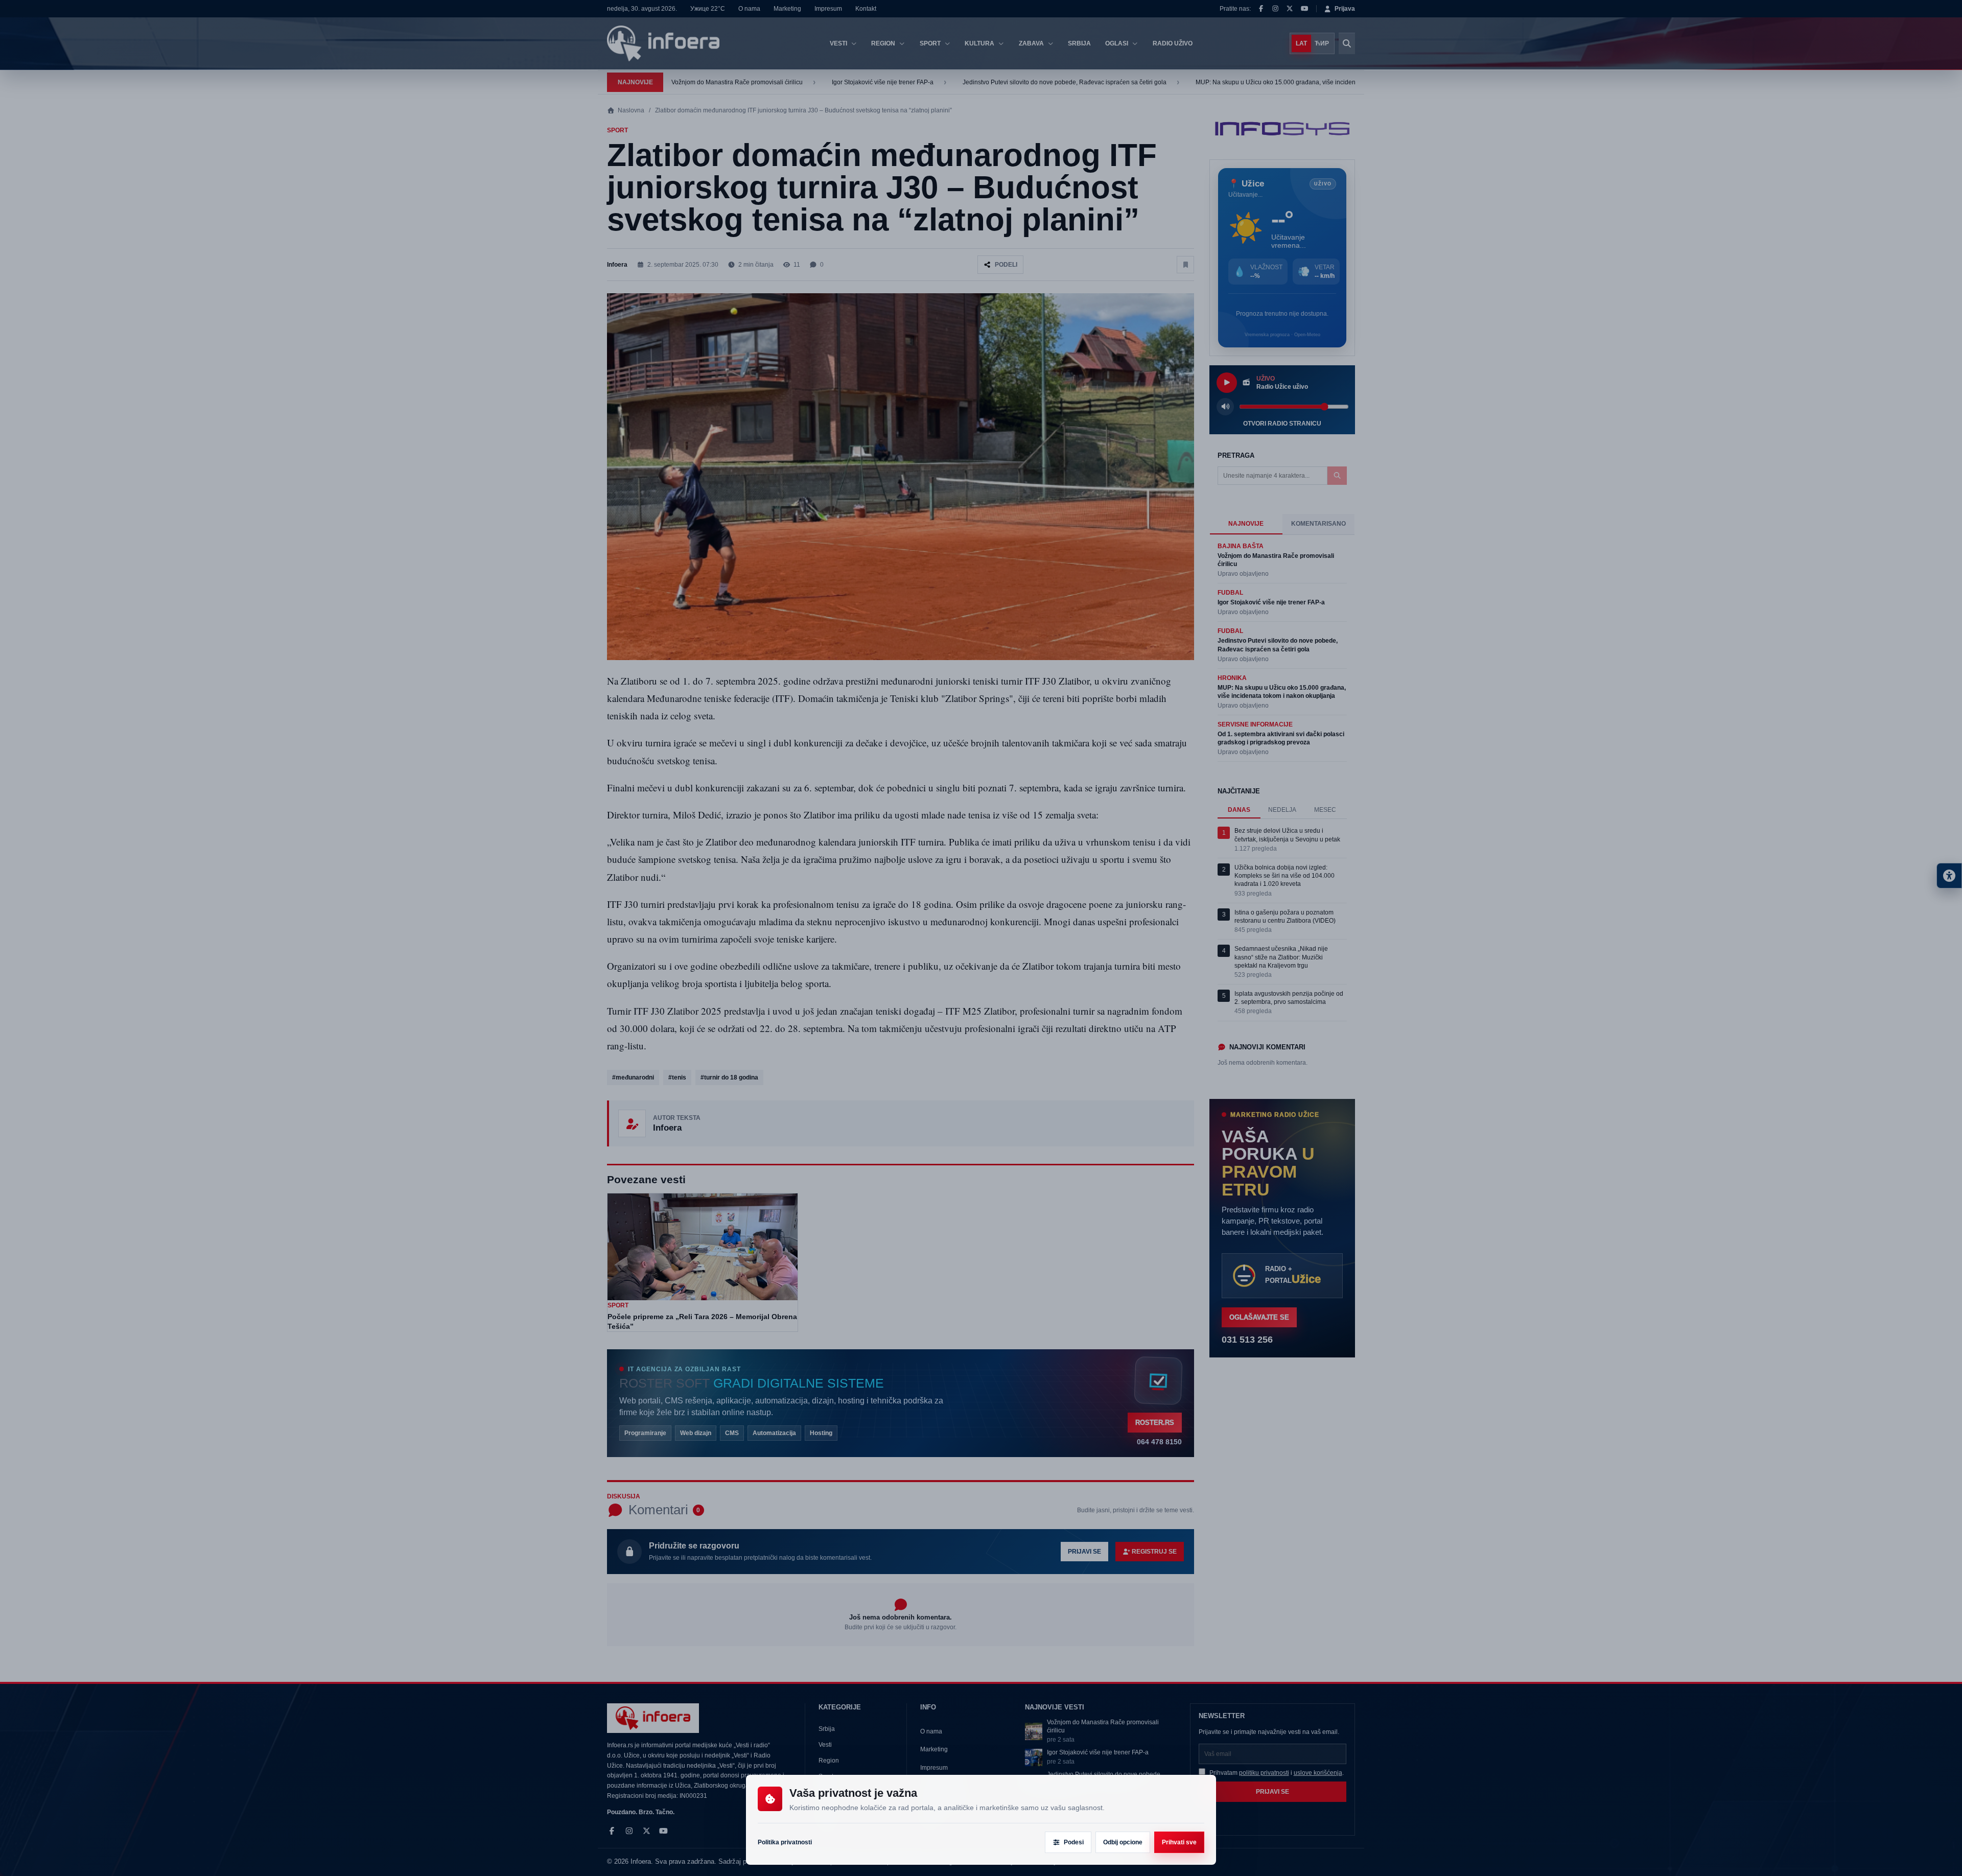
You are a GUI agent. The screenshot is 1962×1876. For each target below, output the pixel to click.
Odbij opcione (1123, 1842)
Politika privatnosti (785, 1842)
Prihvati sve (1179, 1842)
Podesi (1074, 1842)
